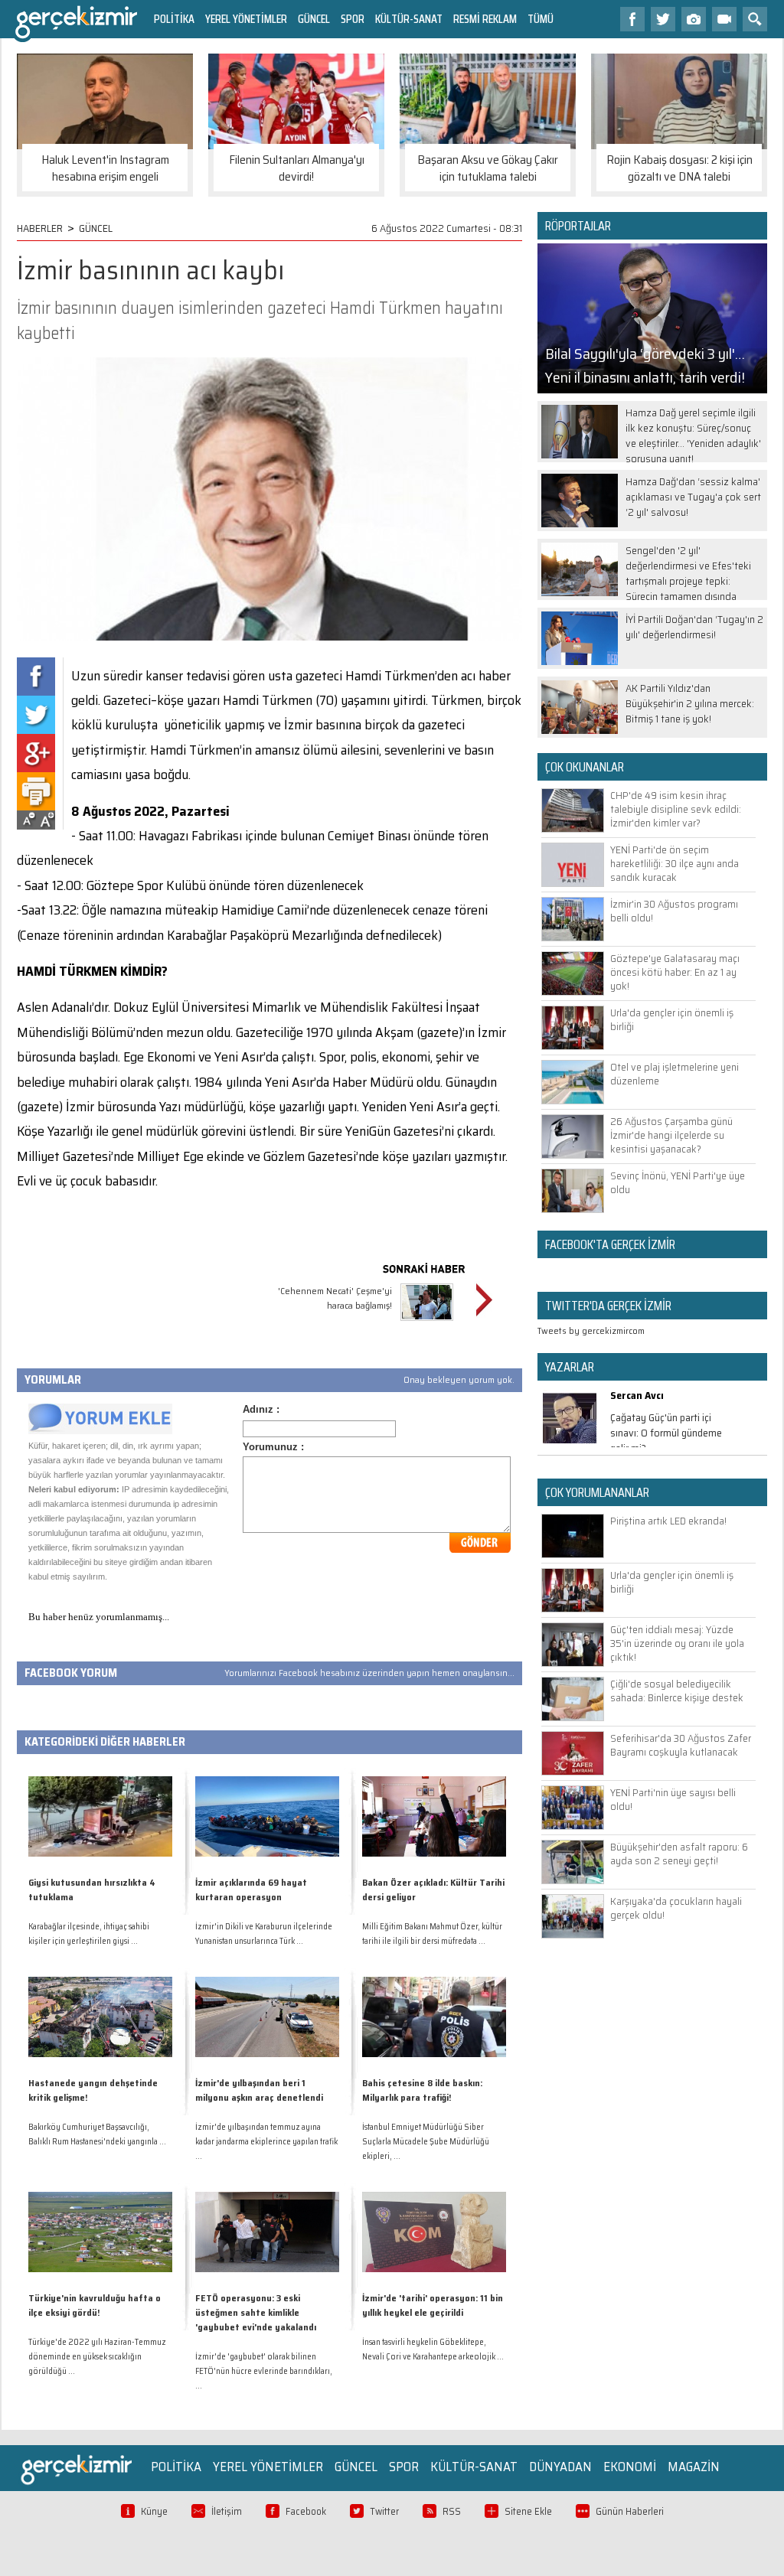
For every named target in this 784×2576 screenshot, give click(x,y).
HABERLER (40, 228)
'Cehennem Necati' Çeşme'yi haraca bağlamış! (335, 1298)
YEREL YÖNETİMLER (246, 19)
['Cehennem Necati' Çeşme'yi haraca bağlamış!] (427, 1323)
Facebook (306, 2511)
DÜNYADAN (560, 2467)
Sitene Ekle (528, 2511)
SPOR (353, 19)
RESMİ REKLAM (485, 19)
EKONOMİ (630, 2467)
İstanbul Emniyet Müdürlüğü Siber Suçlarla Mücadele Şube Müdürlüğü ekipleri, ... (426, 2142)
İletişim (227, 2511)
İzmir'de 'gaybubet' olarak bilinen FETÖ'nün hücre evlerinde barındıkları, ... (264, 2371)
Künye (154, 2511)
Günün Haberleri (630, 2511)
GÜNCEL (314, 19)
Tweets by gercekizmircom (591, 1330)
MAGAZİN (694, 2467)
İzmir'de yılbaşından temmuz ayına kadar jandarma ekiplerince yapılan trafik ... (266, 2142)
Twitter (384, 2511)
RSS (452, 2511)
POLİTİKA (174, 19)
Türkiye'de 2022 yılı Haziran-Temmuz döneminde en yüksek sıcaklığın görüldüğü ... (97, 2357)
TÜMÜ (541, 19)
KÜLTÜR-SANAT (409, 19)
